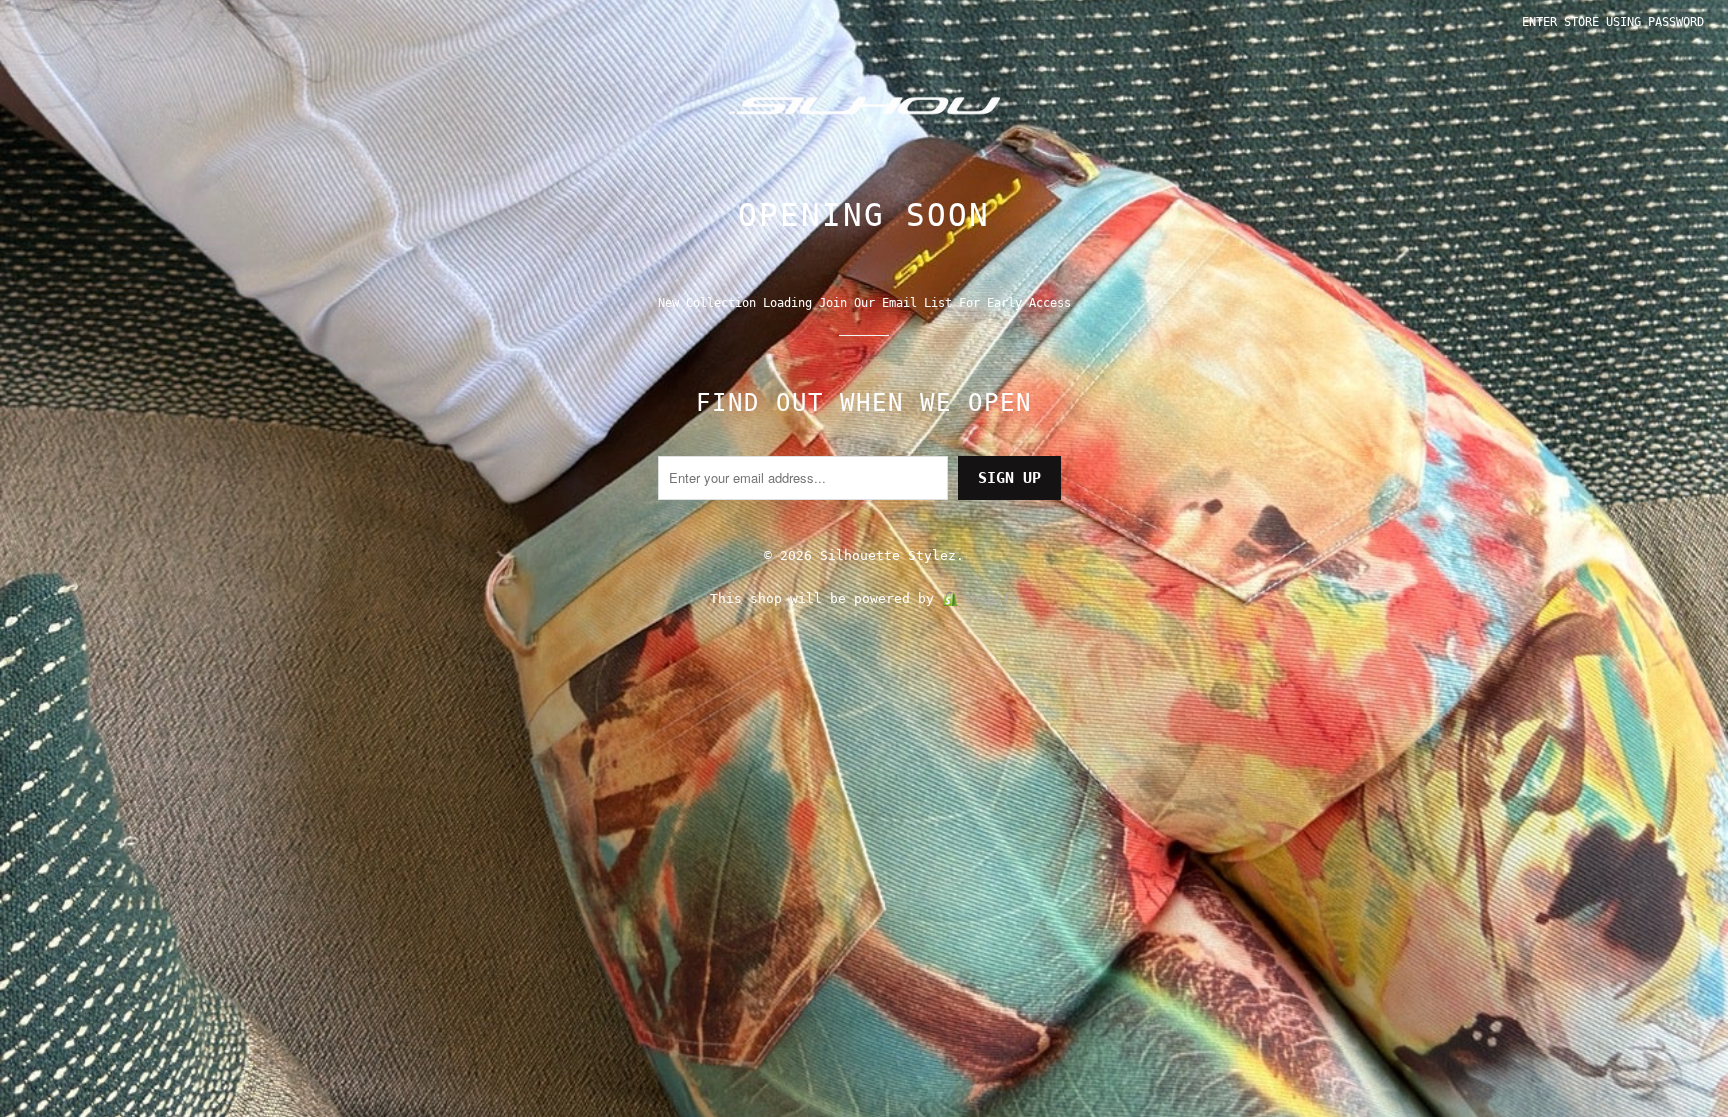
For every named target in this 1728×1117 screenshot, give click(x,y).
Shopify (991, 598)
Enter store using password (1613, 22)
